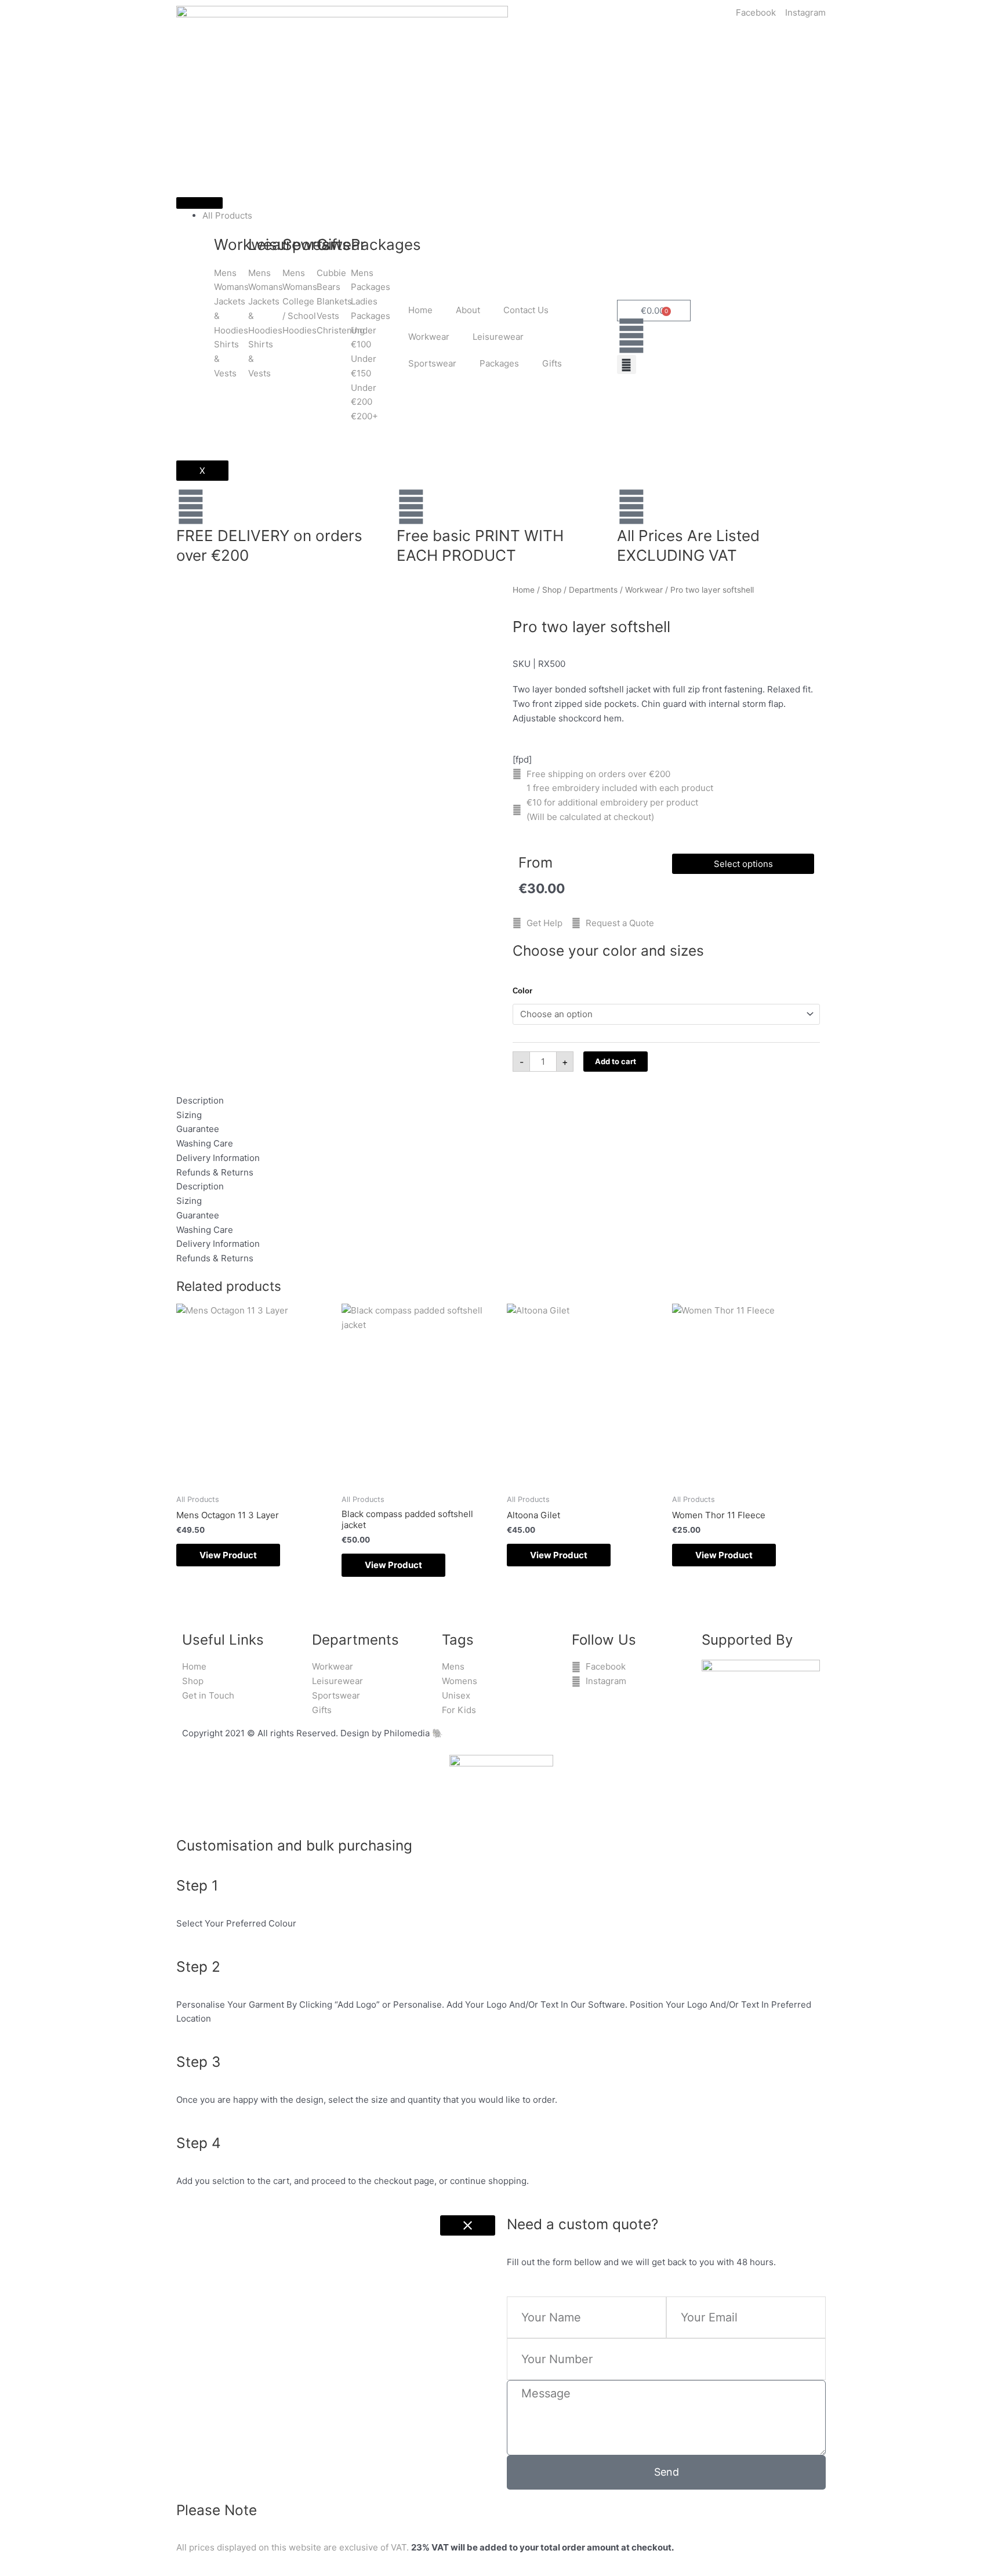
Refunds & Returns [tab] (215, 1172)
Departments (593, 590)
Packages (499, 363)
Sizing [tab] (189, 1115)
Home (420, 310)
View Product (228, 1555)
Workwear (429, 337)
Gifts (552, 363)
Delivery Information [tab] (218, 1158)
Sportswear (432, 363)
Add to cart (616, 1061)
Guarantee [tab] (198, 1129)
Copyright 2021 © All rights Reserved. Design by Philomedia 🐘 (313, 1733)
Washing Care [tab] (205, 1143)
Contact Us (526, 310)
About (468, 310)
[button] (627, 364)
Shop (552, 590)
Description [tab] (200, 1100)
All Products (227, 215)
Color (522, 991)
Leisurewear (498, 337)
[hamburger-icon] (199, 203)
